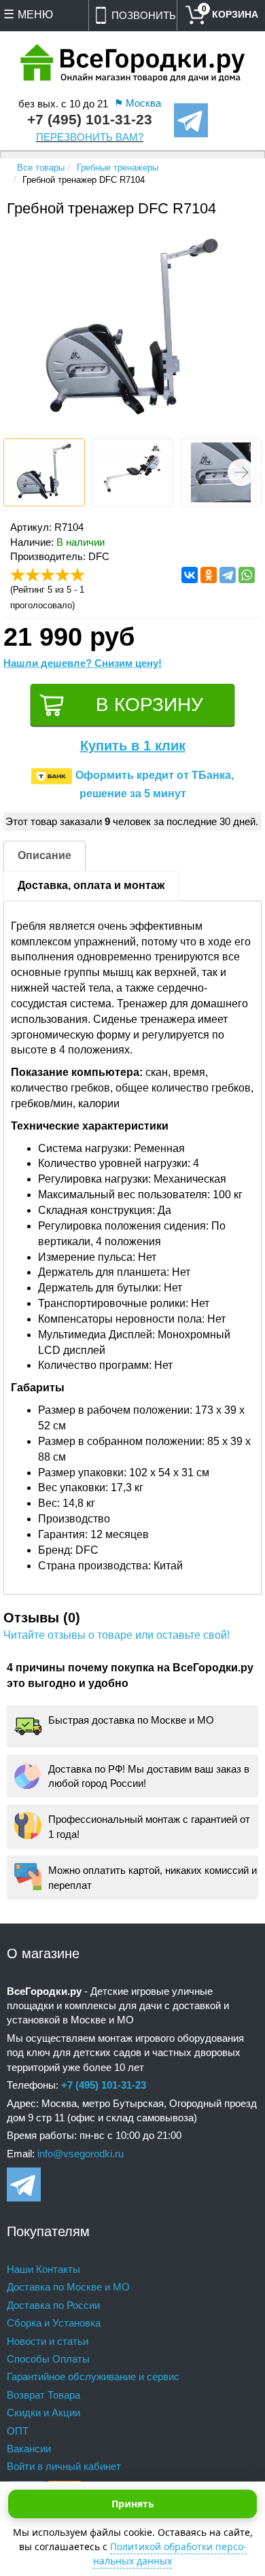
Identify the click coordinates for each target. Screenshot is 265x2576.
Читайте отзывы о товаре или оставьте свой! (117, 1635)
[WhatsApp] (247, 575)
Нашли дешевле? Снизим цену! (83, 663)
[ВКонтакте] (190, 575)
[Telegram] (228, 575)
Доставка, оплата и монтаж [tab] (91, 885)
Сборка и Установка (54, 2323)
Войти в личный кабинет (64, 2466)
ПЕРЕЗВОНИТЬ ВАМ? (90, 137)
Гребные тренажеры (118, 168)
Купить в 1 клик (133, 746)
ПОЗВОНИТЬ (144, 15)
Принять (133, 2504)
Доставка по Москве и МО (68, 2287)
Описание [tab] (45, 855)
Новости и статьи (48, 2341)
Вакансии (29, 2449)
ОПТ (18, 2431)
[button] (241, 472)
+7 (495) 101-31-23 (90, 120)
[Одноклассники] (209, 575)
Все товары (41, 168)
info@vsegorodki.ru (81, 2154)
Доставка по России (53, 2305)
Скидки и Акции (43, 2413)
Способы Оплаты (48, 2359)
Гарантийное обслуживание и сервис (93, 2377)
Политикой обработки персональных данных (170, 2554)
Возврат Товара (43, 2395)
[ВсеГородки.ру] (132, 64)
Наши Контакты (43, 2269)
